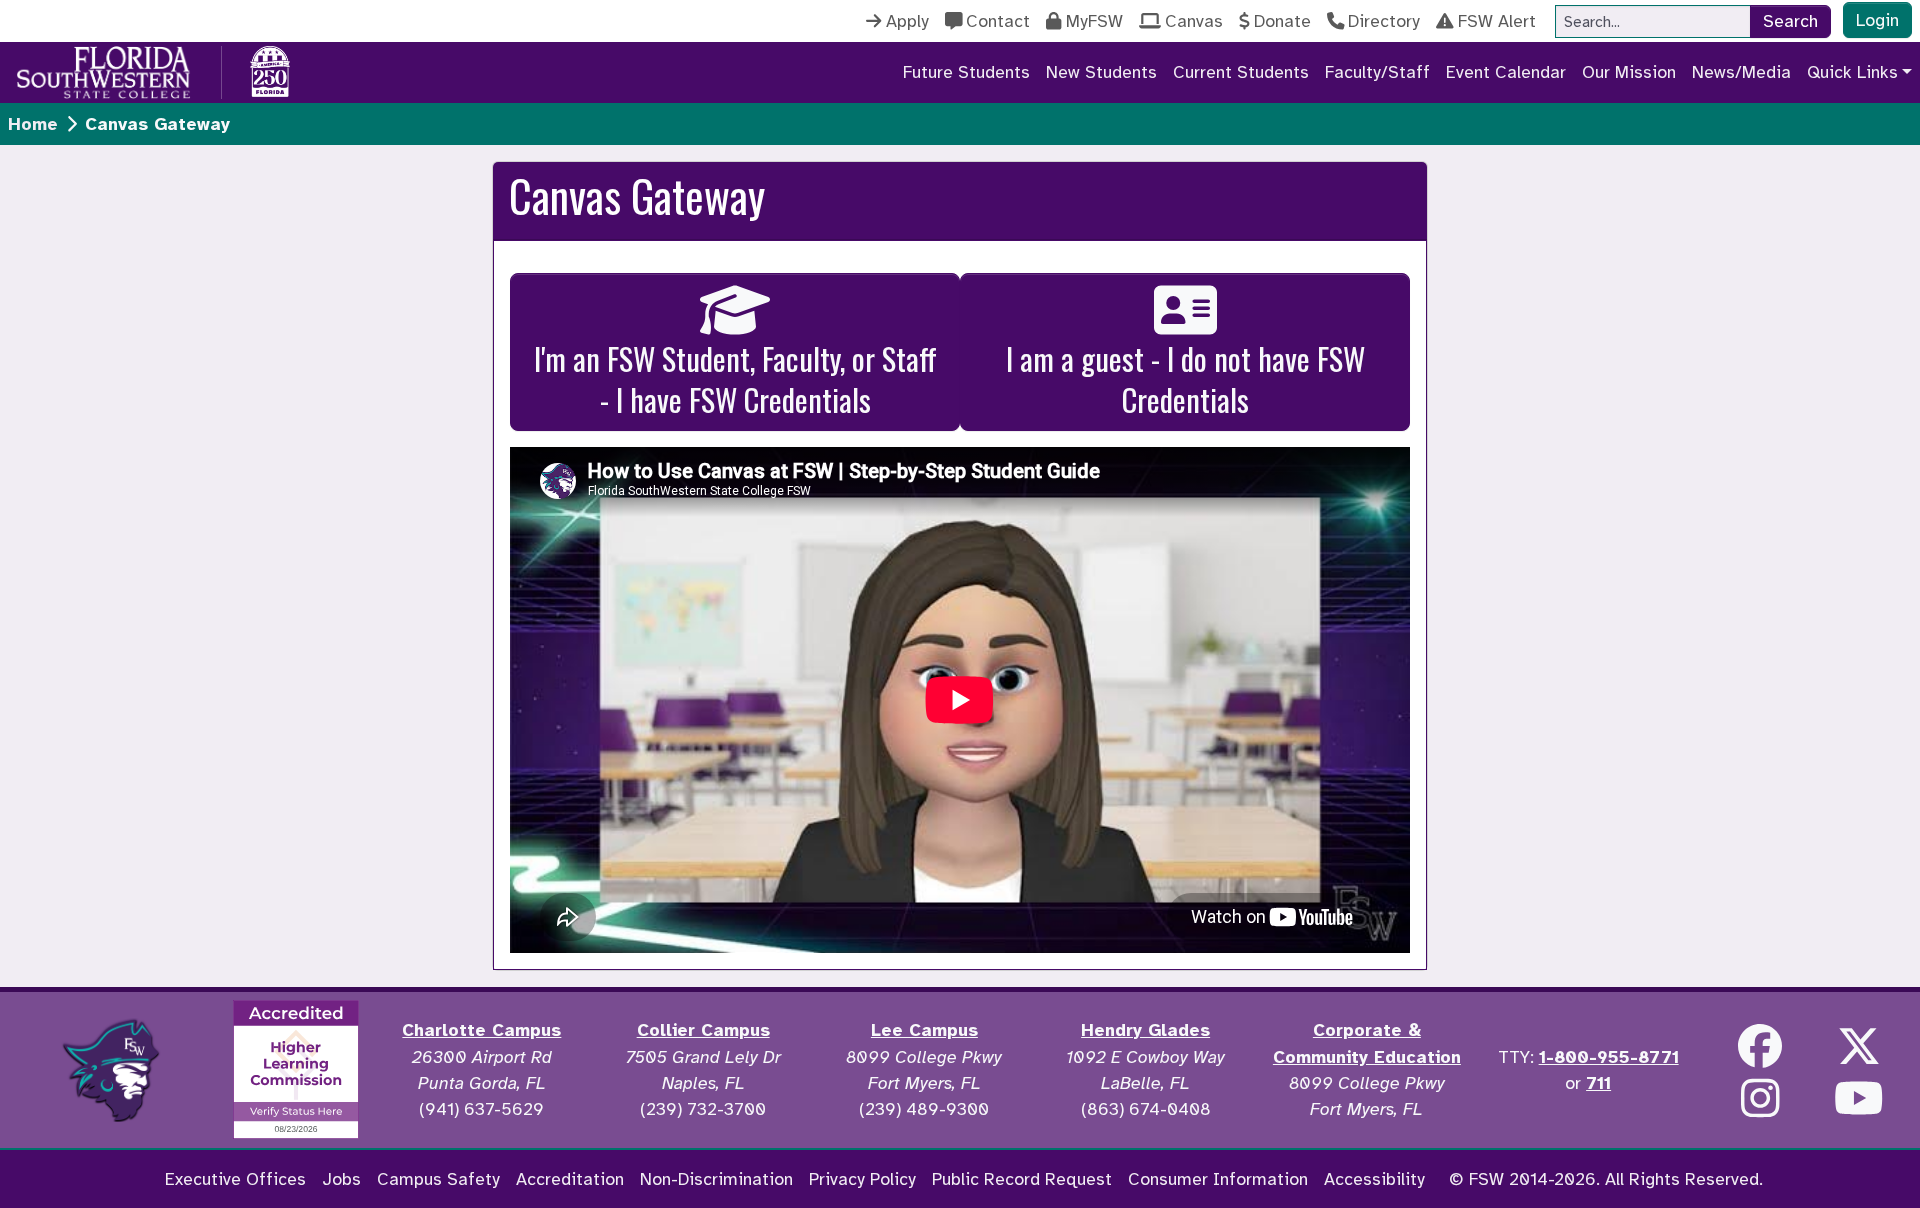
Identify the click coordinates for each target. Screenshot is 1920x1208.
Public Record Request (1022, 1179)
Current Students (1241, 72)
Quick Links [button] (1852, 72)
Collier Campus (703, 1030)
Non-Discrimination (716, 1179)
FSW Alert (1497, 21)
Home (33, 124)
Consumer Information (1218, 1179)
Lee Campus (924, 1030)
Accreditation (570, 1179)
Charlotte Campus (481, 1030)
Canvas (1194, 21)
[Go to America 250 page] (270, 69)
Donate (1282, 21)
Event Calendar (1506, 72)
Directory (1384, 21)
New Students (1101, 72)
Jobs (341, 1179)
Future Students (966, 72)
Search (1790, 21)
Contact (998, 21)
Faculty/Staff (1377, 72)
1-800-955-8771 (1609, 1057)
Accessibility (1374, 1179)
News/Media (1741, 72)
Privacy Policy (862, 1179)
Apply (907, 21)
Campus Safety (438, 1179)
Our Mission (1629, 72)
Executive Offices (235, 1179)
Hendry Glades (1145, 1030)
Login (1877, 20)
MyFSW (1094, 21)
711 (1598, 1083)
